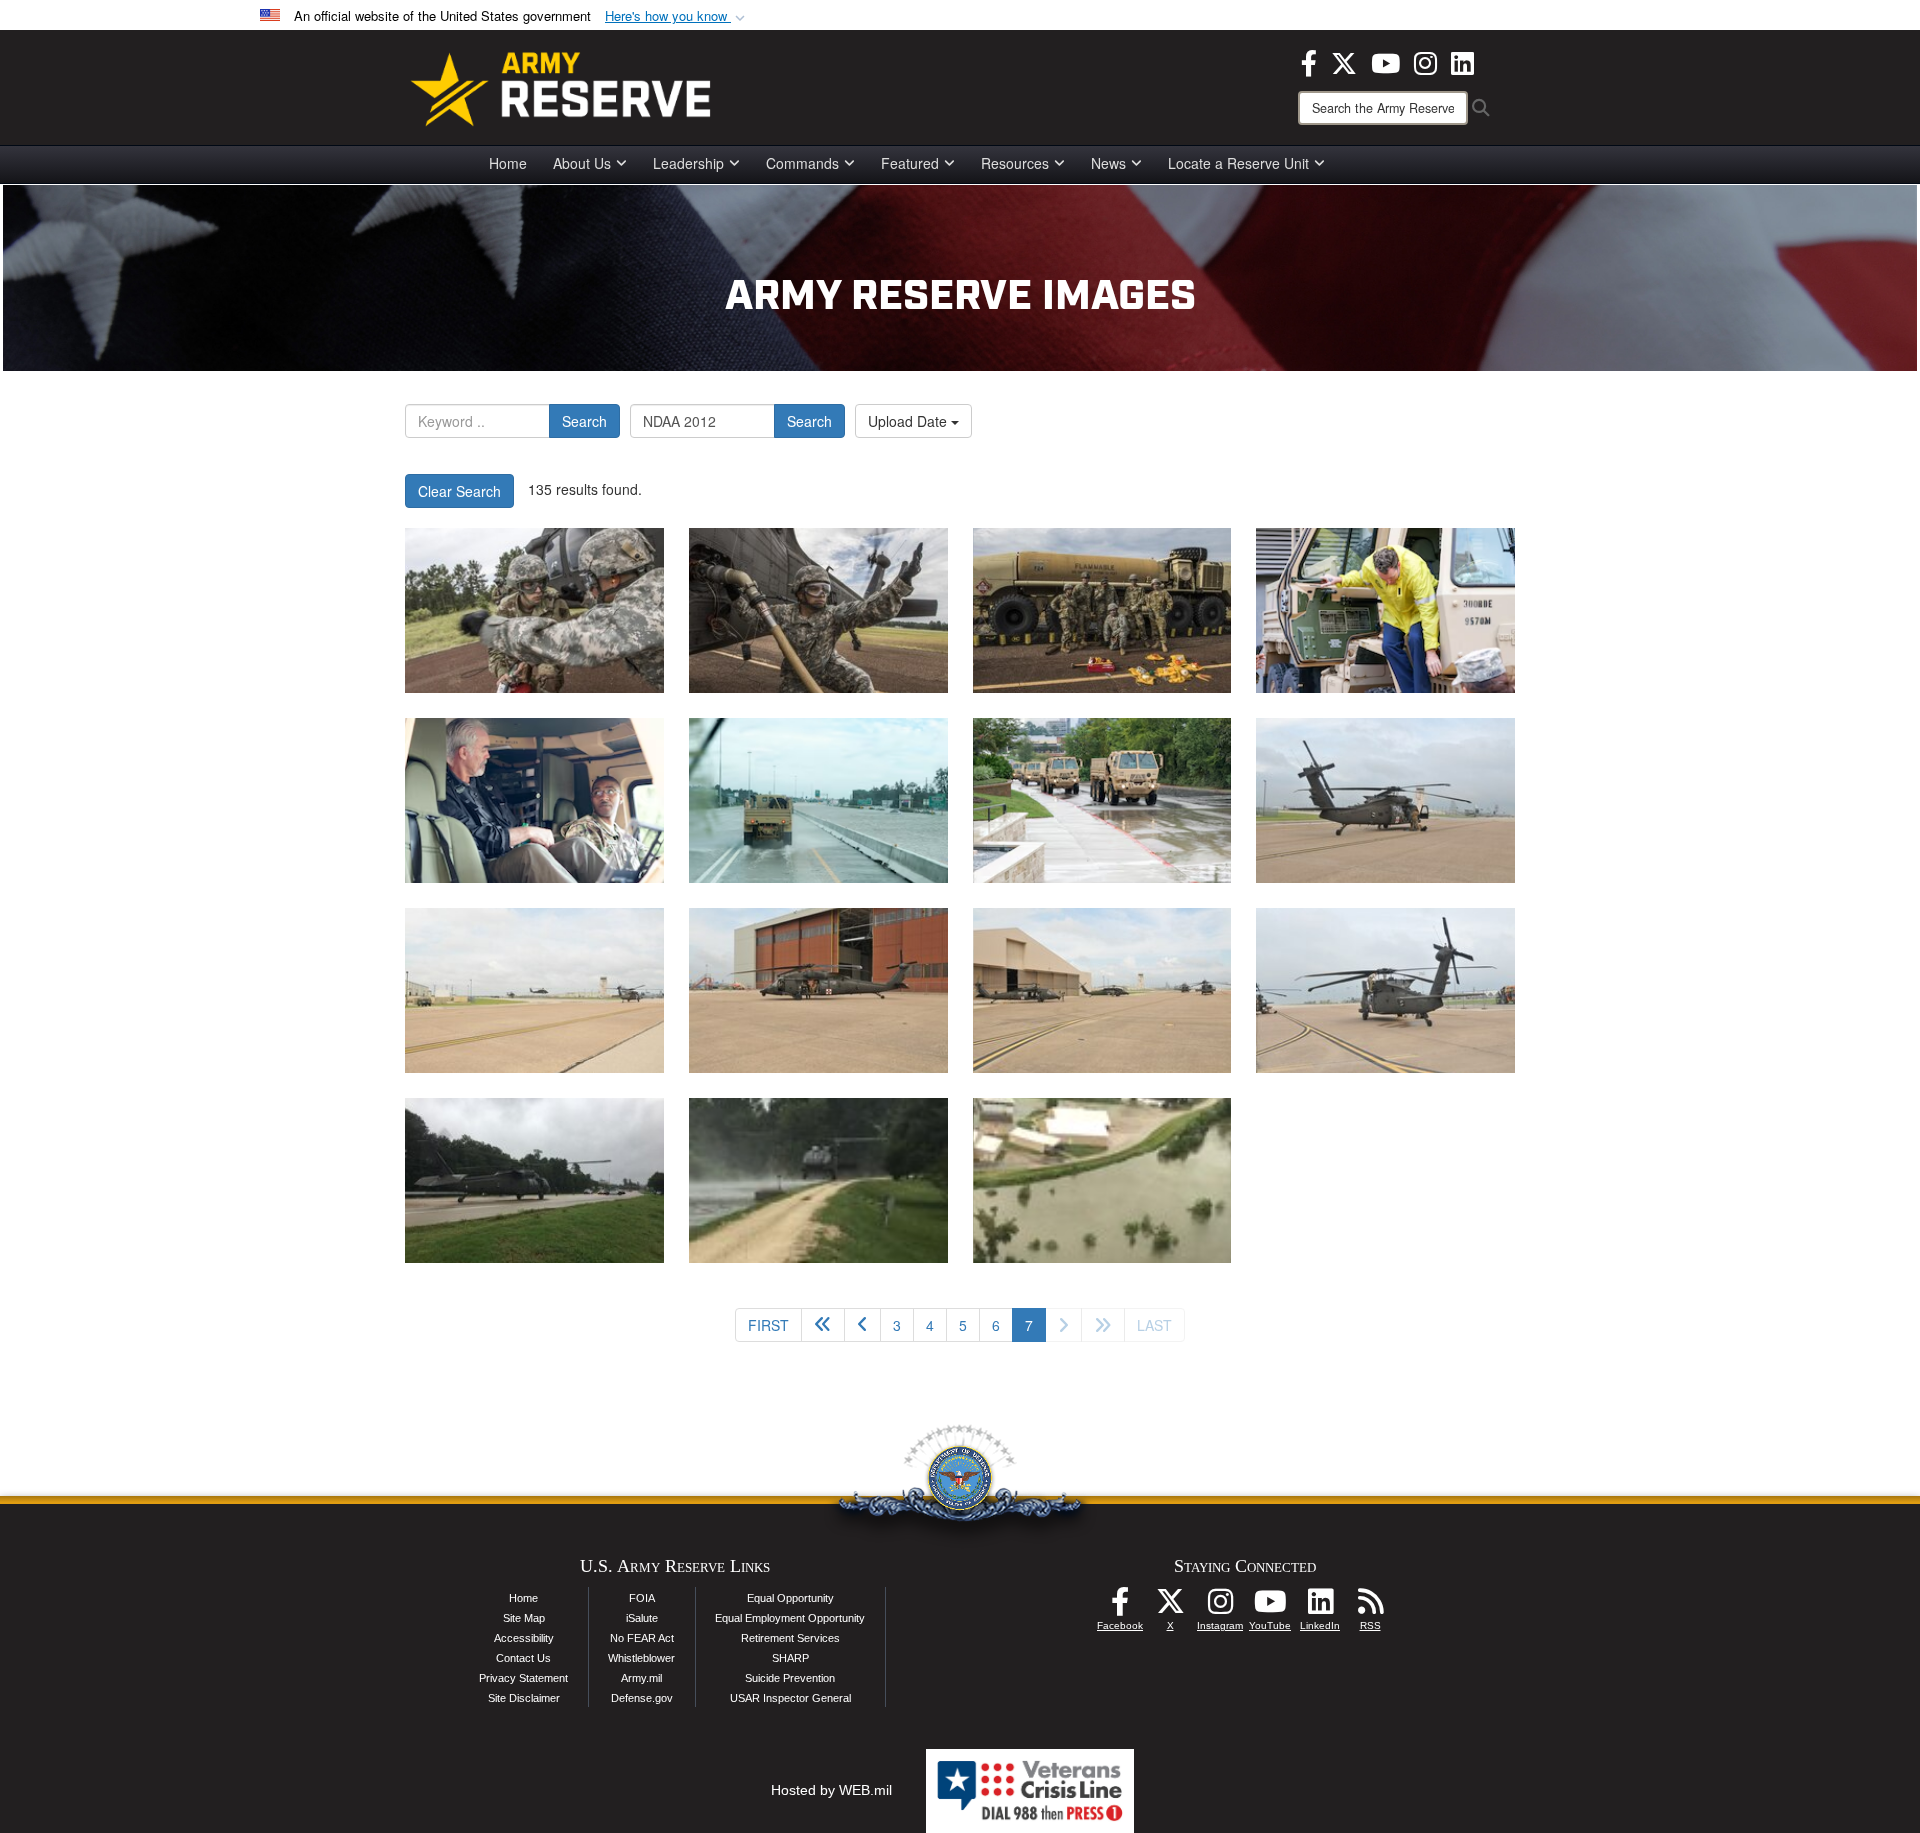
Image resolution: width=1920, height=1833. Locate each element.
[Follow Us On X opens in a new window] (1170, 1607)
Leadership (688, 163)
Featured (910, 163)
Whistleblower (641, 1658)
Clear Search (459, 491)
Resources (1015, 163)
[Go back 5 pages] (823, 1325)
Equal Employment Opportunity (790, 1618)
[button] (677, 16)
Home (508, 163)
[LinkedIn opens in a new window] (1462, 61)
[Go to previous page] (862, 1325)
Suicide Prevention (790, 1678)
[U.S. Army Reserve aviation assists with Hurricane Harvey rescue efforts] (534, 1180)
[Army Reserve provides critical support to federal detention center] (1385, 610)
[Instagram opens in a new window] (1425, 61)
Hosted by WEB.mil (831, 1790)
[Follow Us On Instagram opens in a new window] (1220, 1607)
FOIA (642, 1598)
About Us (582, 163)
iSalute (642, 1618)
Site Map (524, 1618)
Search (584, 421)
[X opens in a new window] (1344, 61)
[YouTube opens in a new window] (1385, 61)
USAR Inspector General (790, 1698)
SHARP (790, 1658)
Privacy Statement (523, 1678)
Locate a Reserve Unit (1238, 163)
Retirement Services (790, 1638)
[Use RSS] (1370, 1607)
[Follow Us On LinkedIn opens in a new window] (1320, 1607)
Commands (802, 163)
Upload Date (909, 421)
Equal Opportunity (790, 1598)
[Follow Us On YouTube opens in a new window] (1270, 1607)
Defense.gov (642, 1698)
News (1108, 163)
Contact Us (523, 1658)
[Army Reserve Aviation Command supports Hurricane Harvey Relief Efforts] (1385, 800)
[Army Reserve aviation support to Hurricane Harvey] (534, 610)
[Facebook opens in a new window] (1309, 61)
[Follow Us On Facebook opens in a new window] (1120, 1607)
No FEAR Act (642, 1638)
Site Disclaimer (524, 1698)
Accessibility (524, 1638)
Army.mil (641, 1678)
